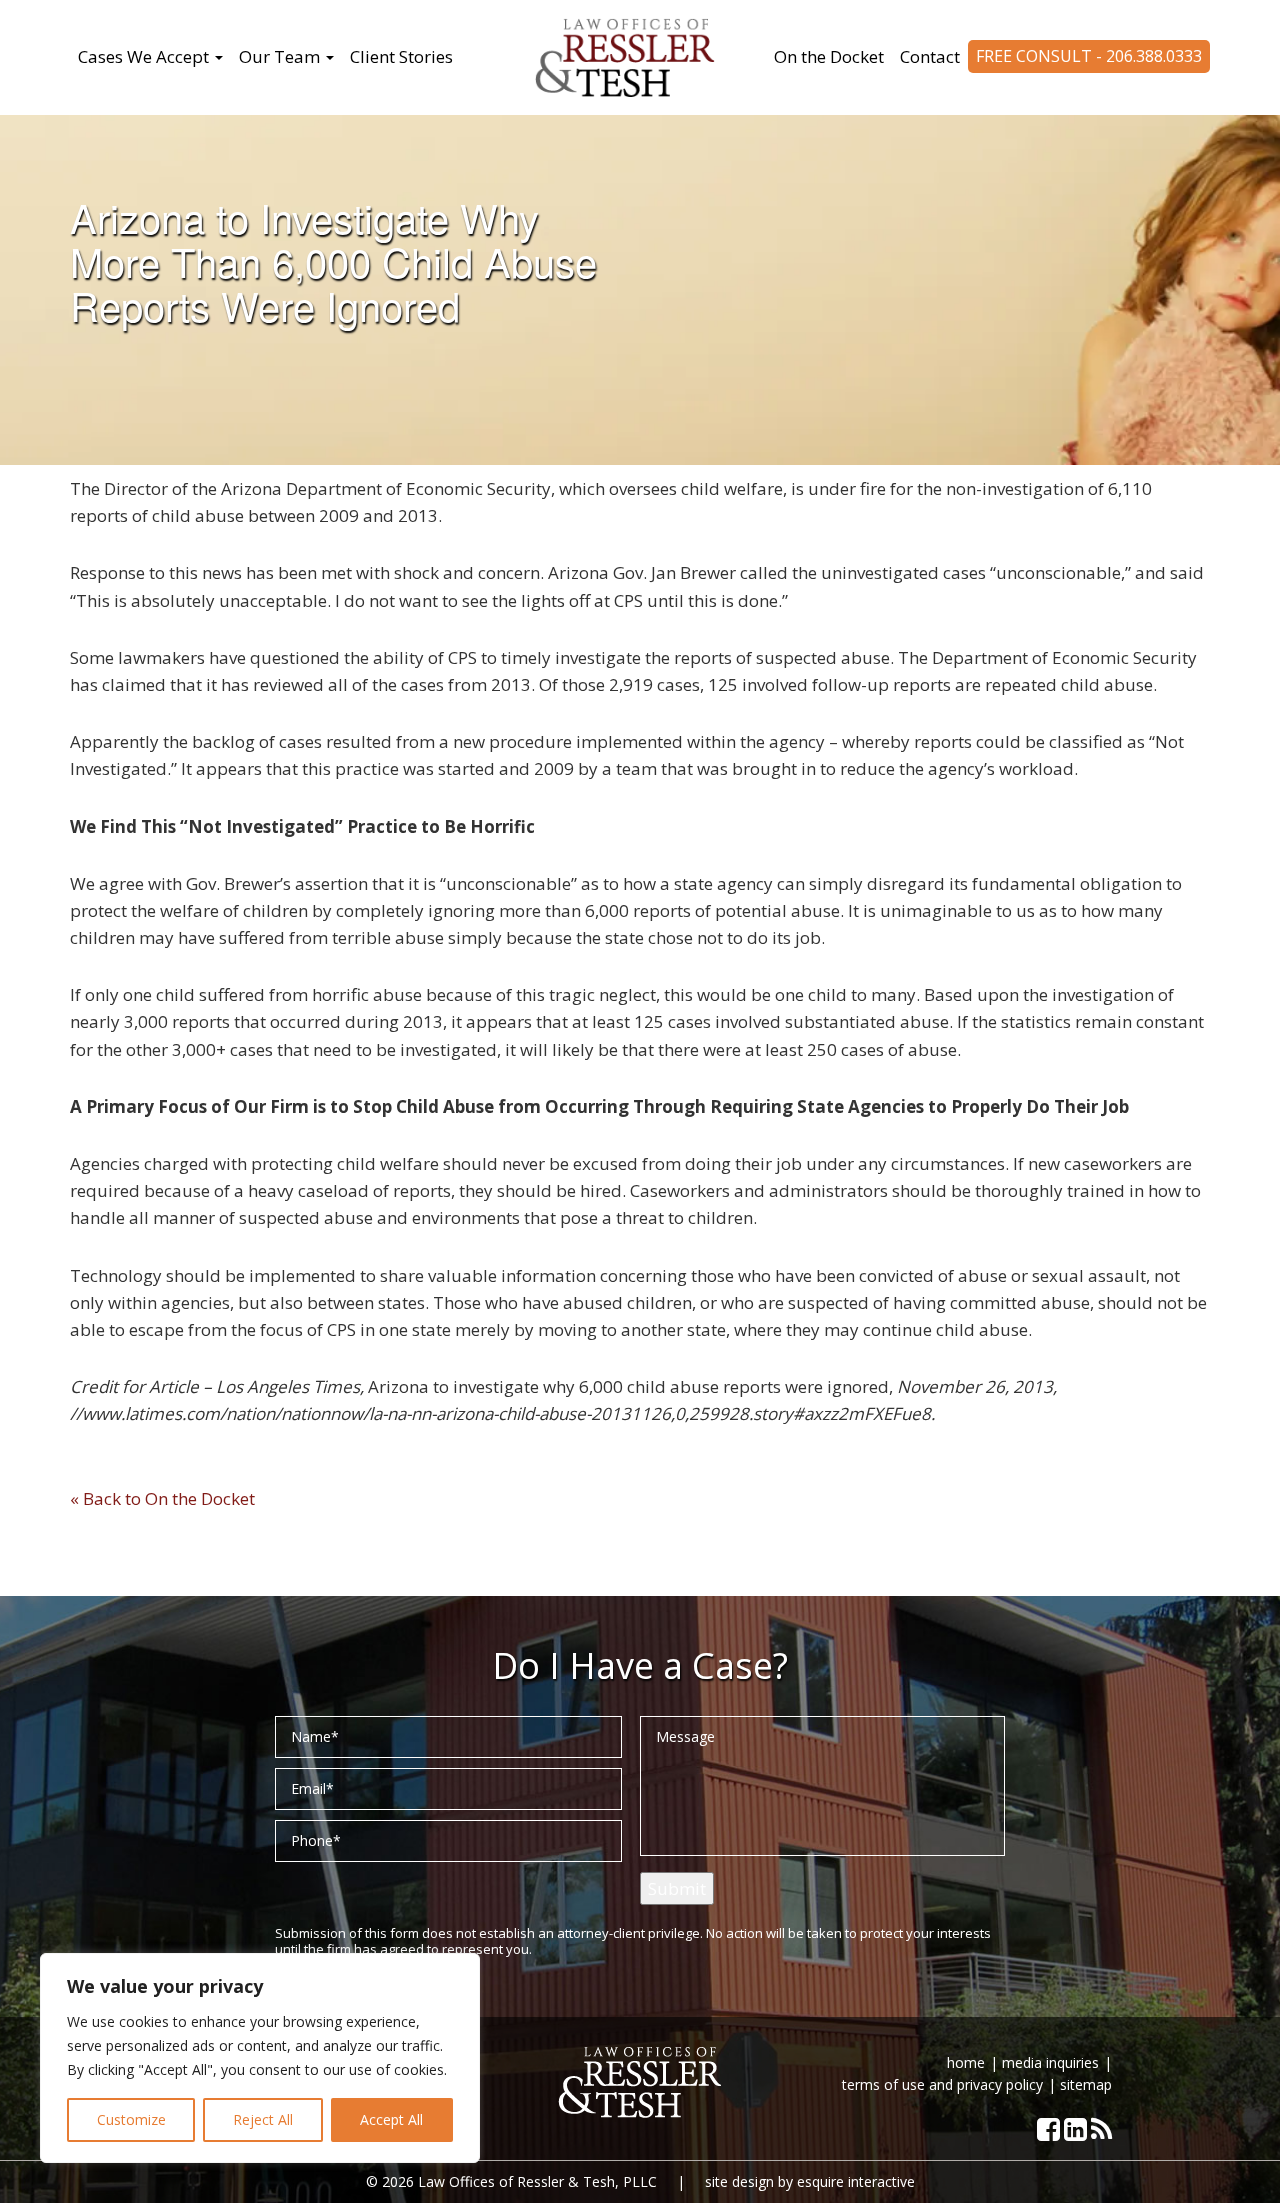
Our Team (281, 56)
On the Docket (829, 56)
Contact (930, 56)
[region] (260, 2058)
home (966, 2062)
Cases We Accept (145, 56)
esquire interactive (856, 2181)
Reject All (263, 2119)
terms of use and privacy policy (942, 2084)
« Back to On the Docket (162, 1498)
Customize (131, 2119)
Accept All (391, 2119)
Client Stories (401, 56)
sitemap (1086, 2084)
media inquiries (1050, 2062)
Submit (677, 1888)
